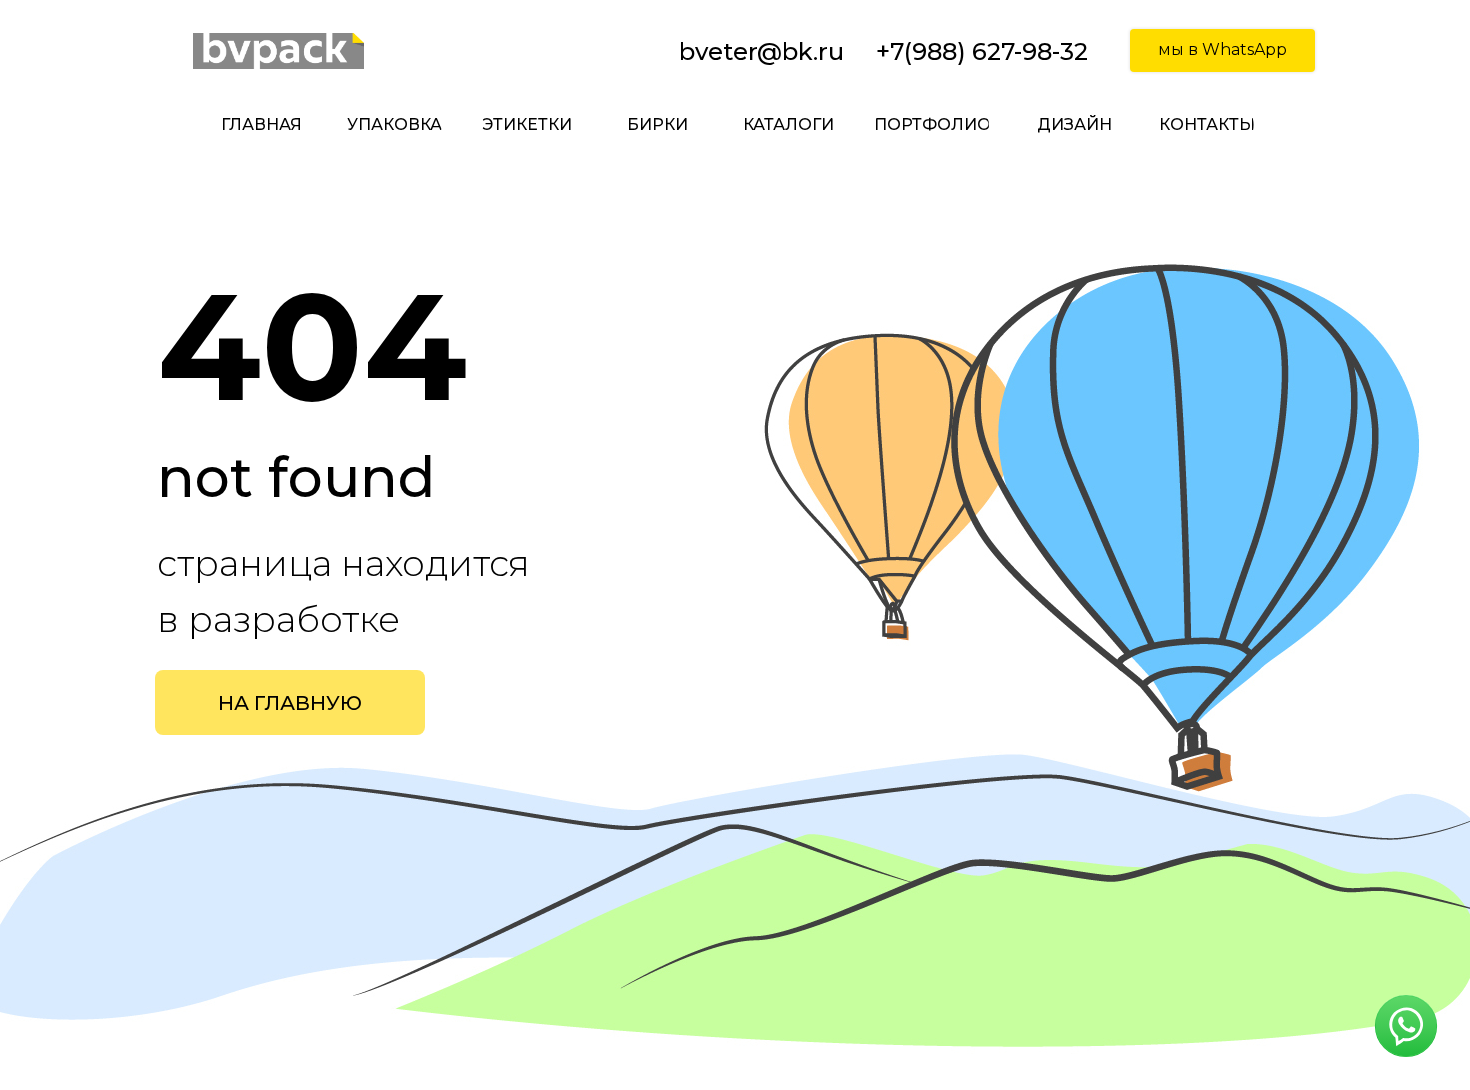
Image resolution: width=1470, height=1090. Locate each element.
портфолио (932, 124)
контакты (1206, 124)
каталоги (788, 124)
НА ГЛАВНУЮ (290, 703)
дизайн (1074, 124)
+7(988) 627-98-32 (982, 51)
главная (261, 124)
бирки (657, 124)
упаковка (394, 124)
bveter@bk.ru (761, 51)
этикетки (527, 124)
